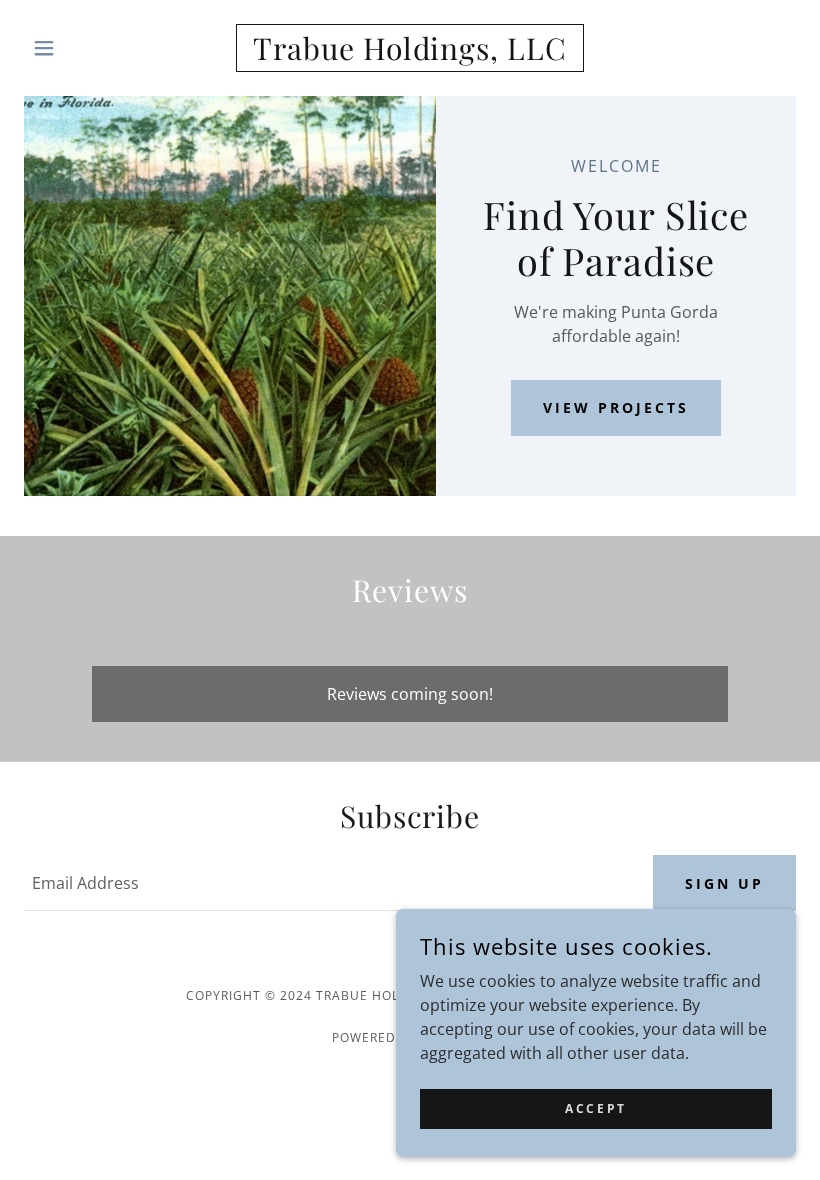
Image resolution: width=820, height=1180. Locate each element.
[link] (410, 54)
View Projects (616, 407)
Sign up (724, 883)
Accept (595, 1108)
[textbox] (326, 883)
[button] (82, 48)
